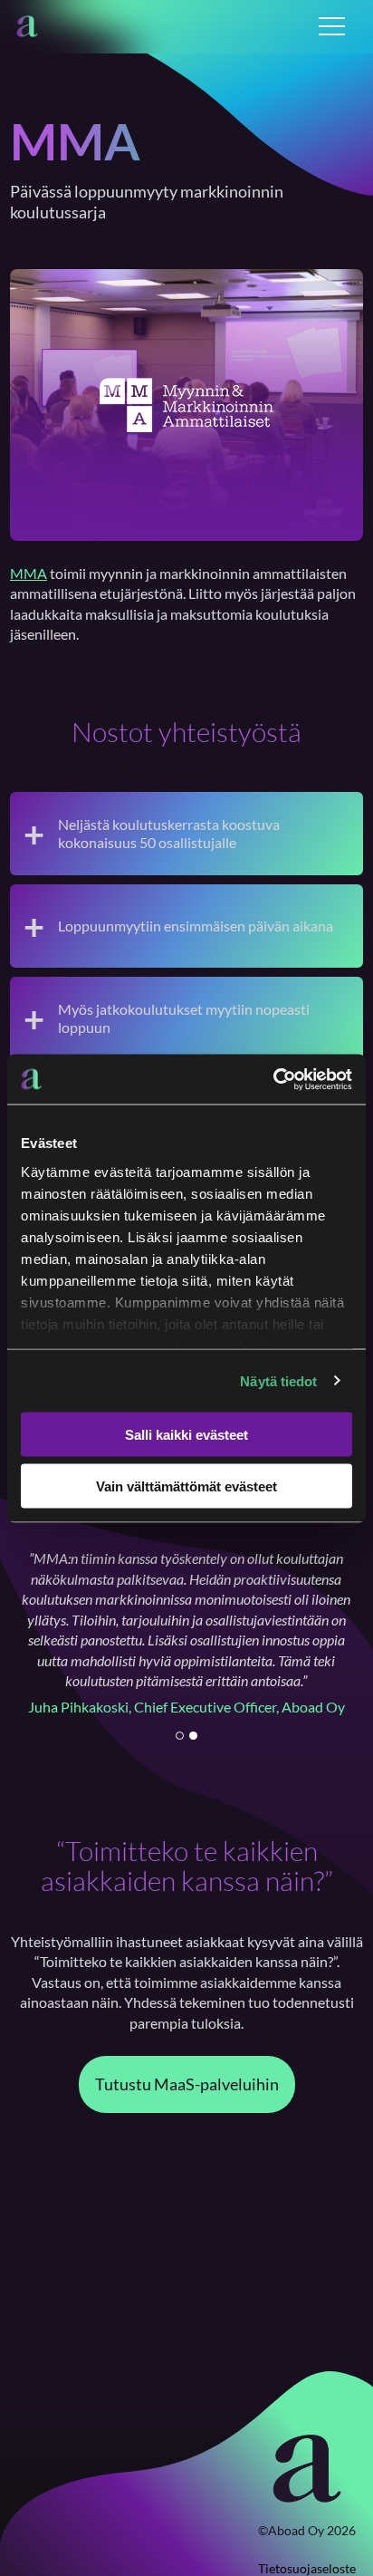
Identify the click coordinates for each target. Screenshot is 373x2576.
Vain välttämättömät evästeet (186, 1486)
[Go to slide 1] (180, 1736)
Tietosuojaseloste (307, 2568)
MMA (29, 573)
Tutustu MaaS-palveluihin (187, 2084)
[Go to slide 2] (193, 1736)
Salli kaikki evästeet (186, 1435)
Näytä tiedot (278, 1380)
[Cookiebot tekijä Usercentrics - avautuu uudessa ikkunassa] (273, 1079)
